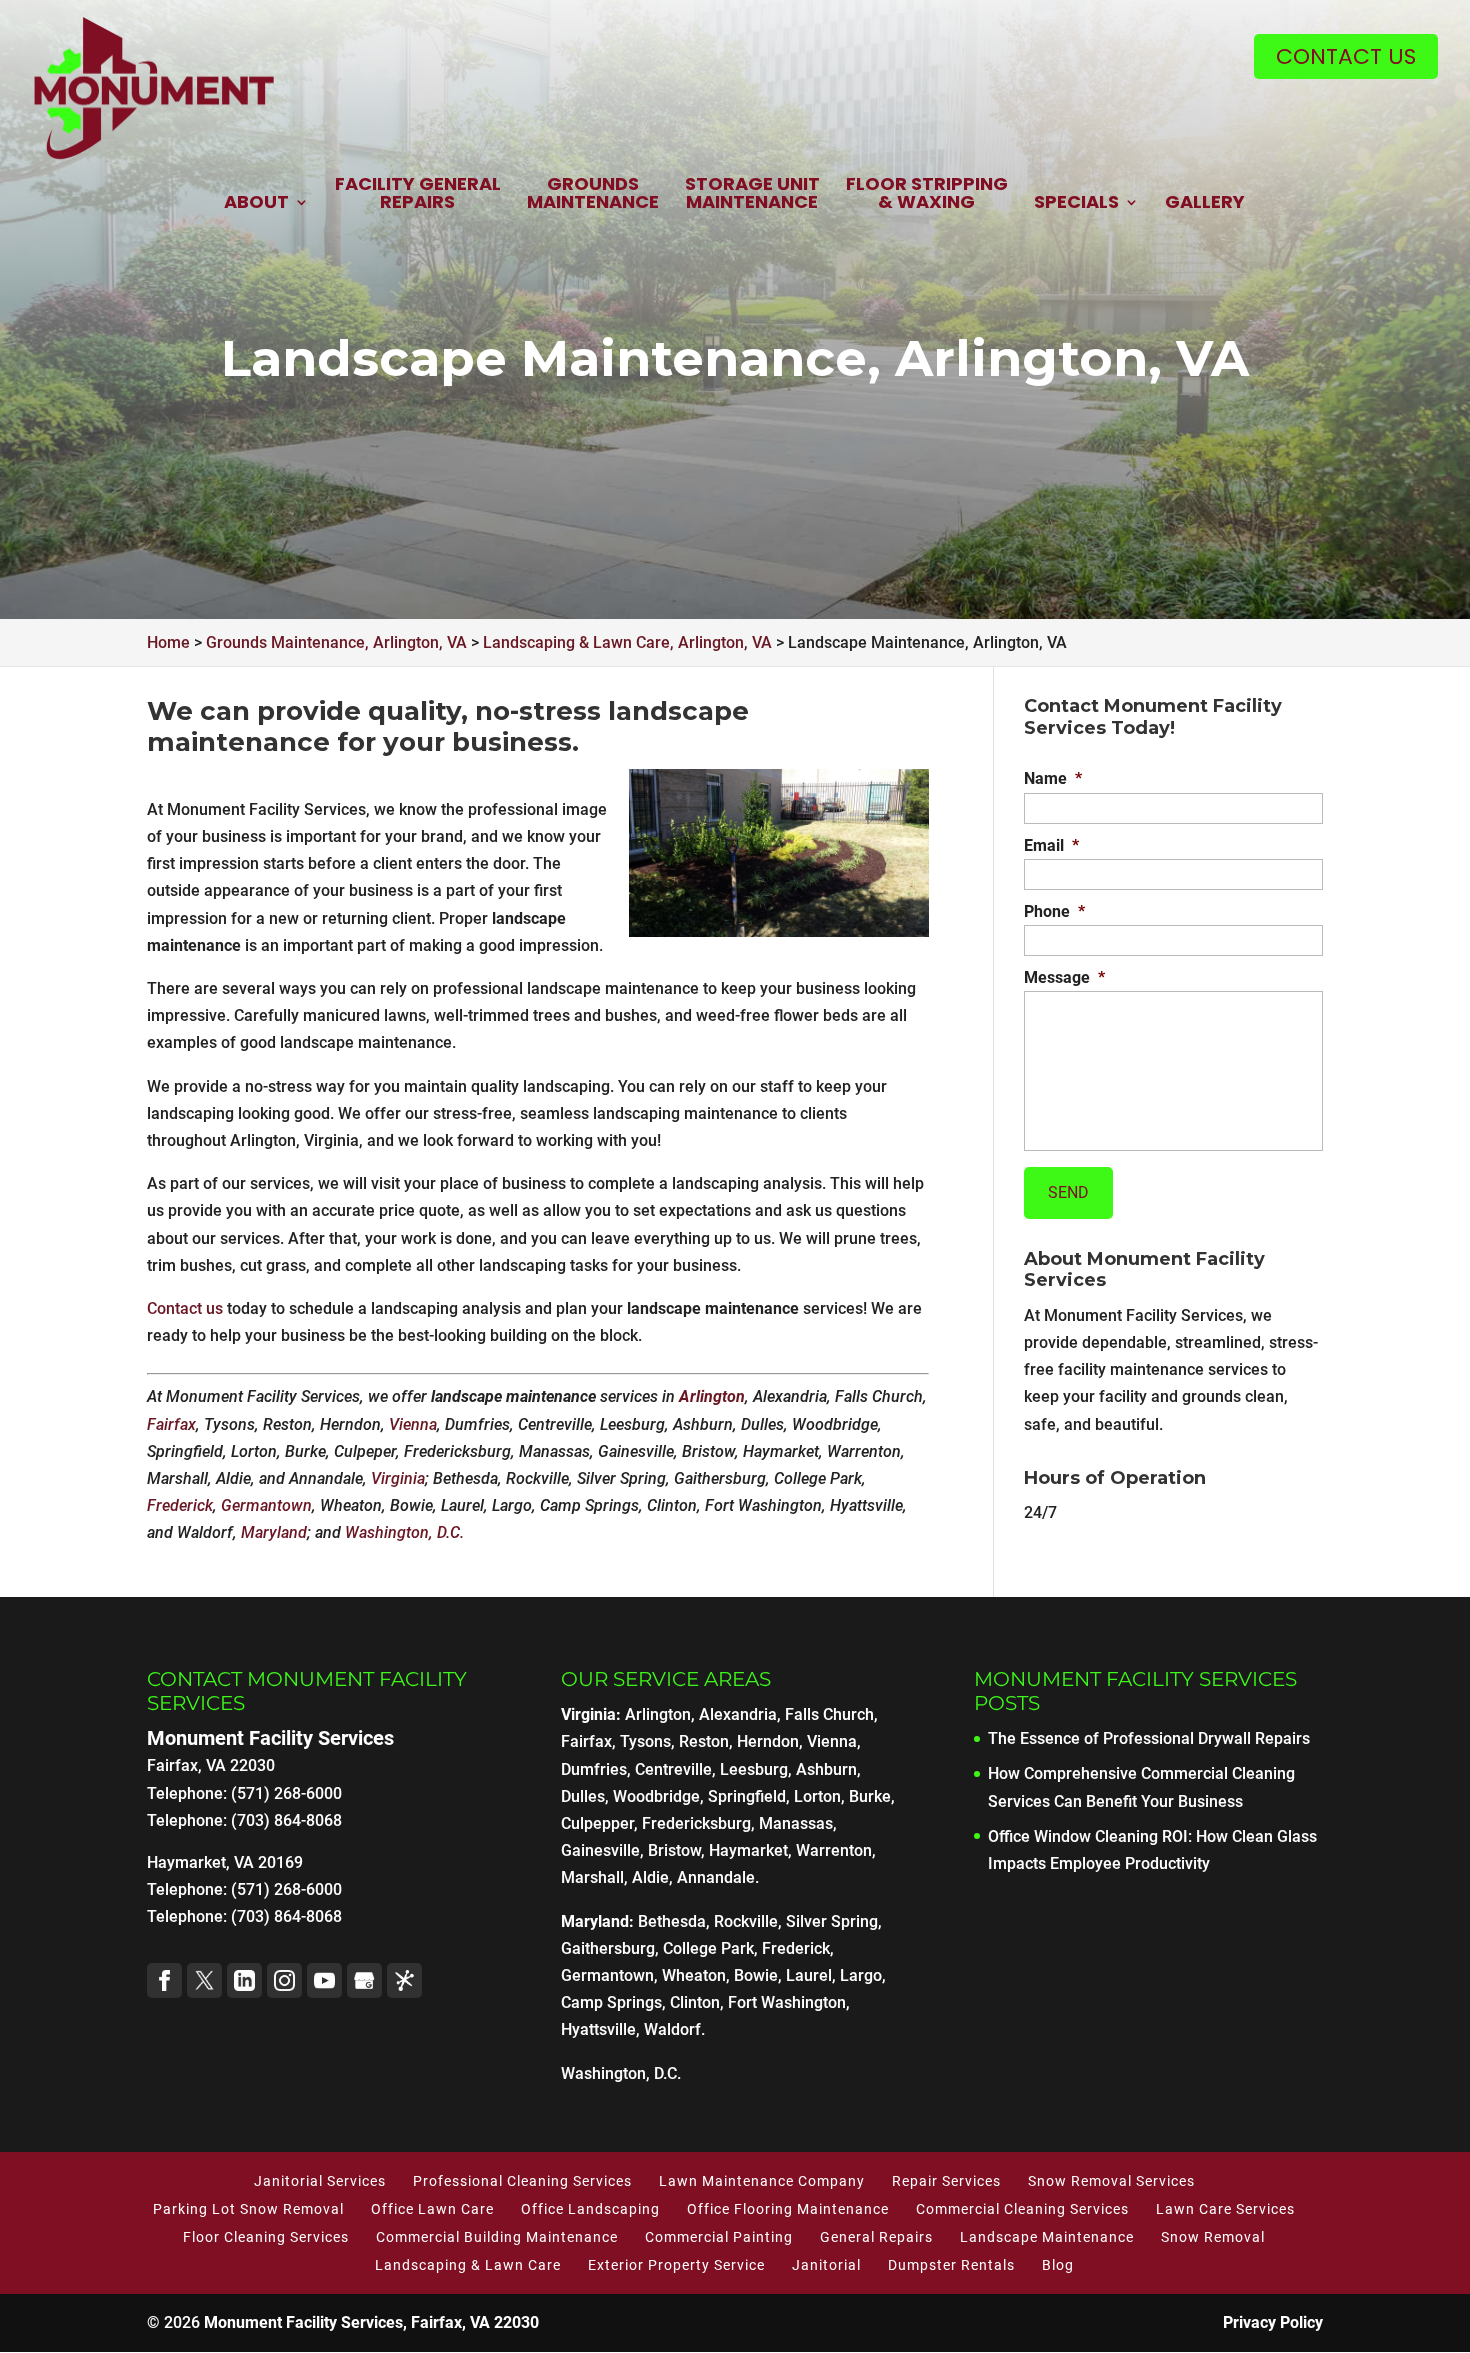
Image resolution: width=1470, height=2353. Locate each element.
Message (1064, 977)
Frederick (180, 1505)
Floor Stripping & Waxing (927, 194)
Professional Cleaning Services (522, 2181)
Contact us (185, 1308)
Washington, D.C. (404, 1532)
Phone (1054, 911)
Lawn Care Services (1225, 2209)
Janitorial (826, 2265)
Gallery (1205, 203)
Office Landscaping (590, 2209)
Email (1051, 845)
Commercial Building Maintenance (497, 2237)
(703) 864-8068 (286, 1916)
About (256, 203)
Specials (1076, 203)
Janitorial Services (320, 2181)
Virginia (398, 1478)
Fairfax (171, 1424)
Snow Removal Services (1111, 2181)
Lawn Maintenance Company (762, 2181)
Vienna (413, 1424)
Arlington (712, 1396)
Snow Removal (1213, 2237)
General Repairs (876, 2237)
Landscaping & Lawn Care (468, 2265)
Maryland (274, 1532)
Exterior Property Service (676, 2265)
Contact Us (1346, 56)
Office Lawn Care (432, 2209)
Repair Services (946, 2181)
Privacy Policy (1273, 2322)
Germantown (266, 1505)
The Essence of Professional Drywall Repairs (1149, 1738)
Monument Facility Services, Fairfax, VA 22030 (371, 2322)
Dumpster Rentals (951, 2265)
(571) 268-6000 (286, 1889)
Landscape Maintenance (1047, 2237)
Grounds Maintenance (593, 194)
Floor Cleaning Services (266, 2237)
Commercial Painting (719, 2237)
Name (1053, 778)
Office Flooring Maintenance (788, 2209)
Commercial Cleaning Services (1022, 2209)
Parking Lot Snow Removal (248, 2209)
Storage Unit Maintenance (752, 194)
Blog (1058, 2265)
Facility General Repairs (418, 194)
